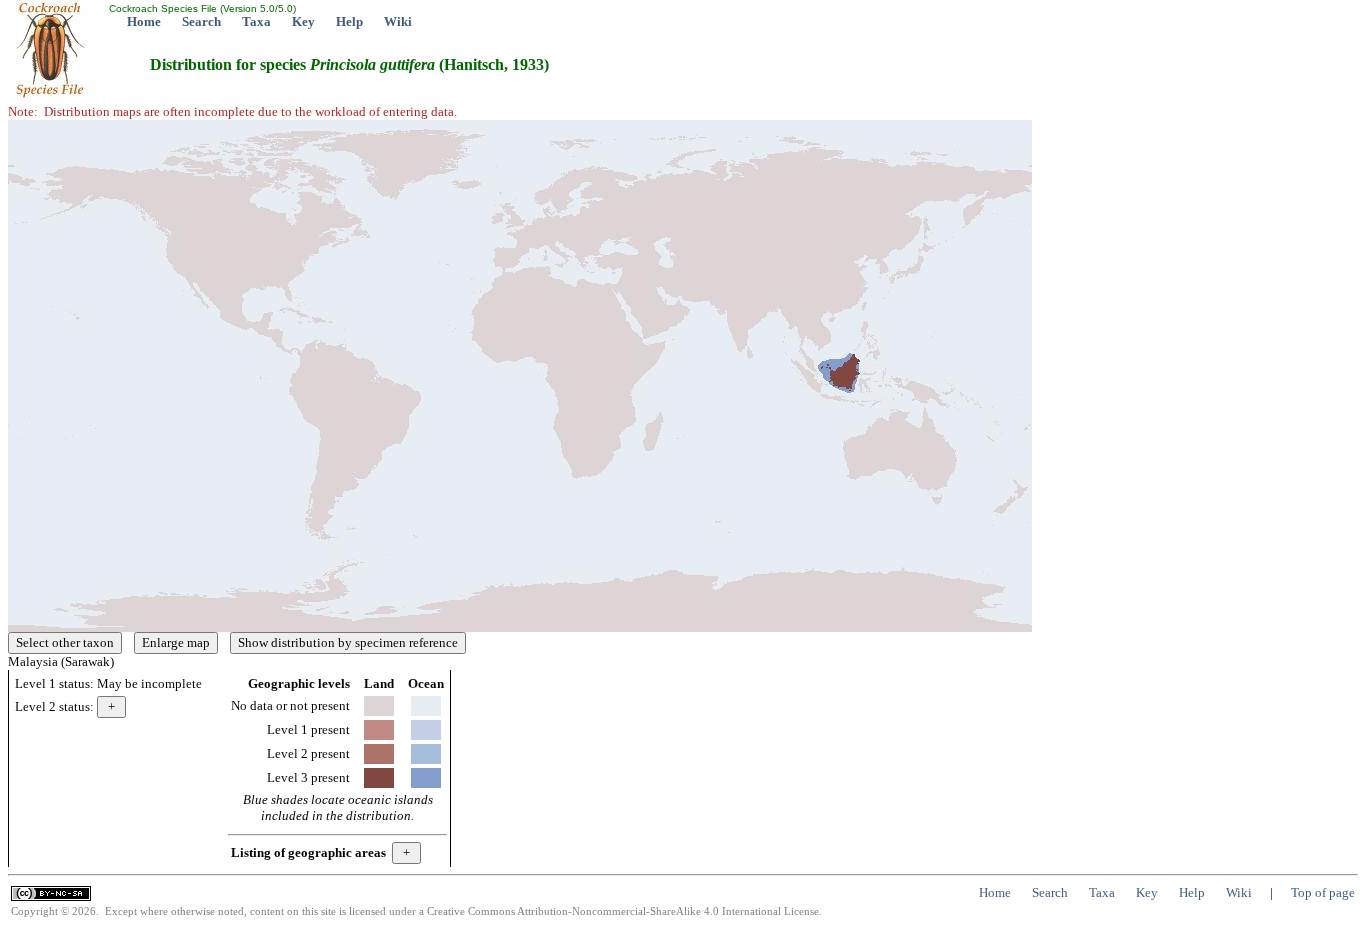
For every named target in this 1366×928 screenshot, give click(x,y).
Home (144, 21)
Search (201, 21)
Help (349, 21)
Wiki (398, 21)
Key (303, 21)
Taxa (256, 21)
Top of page (1323, 892)
